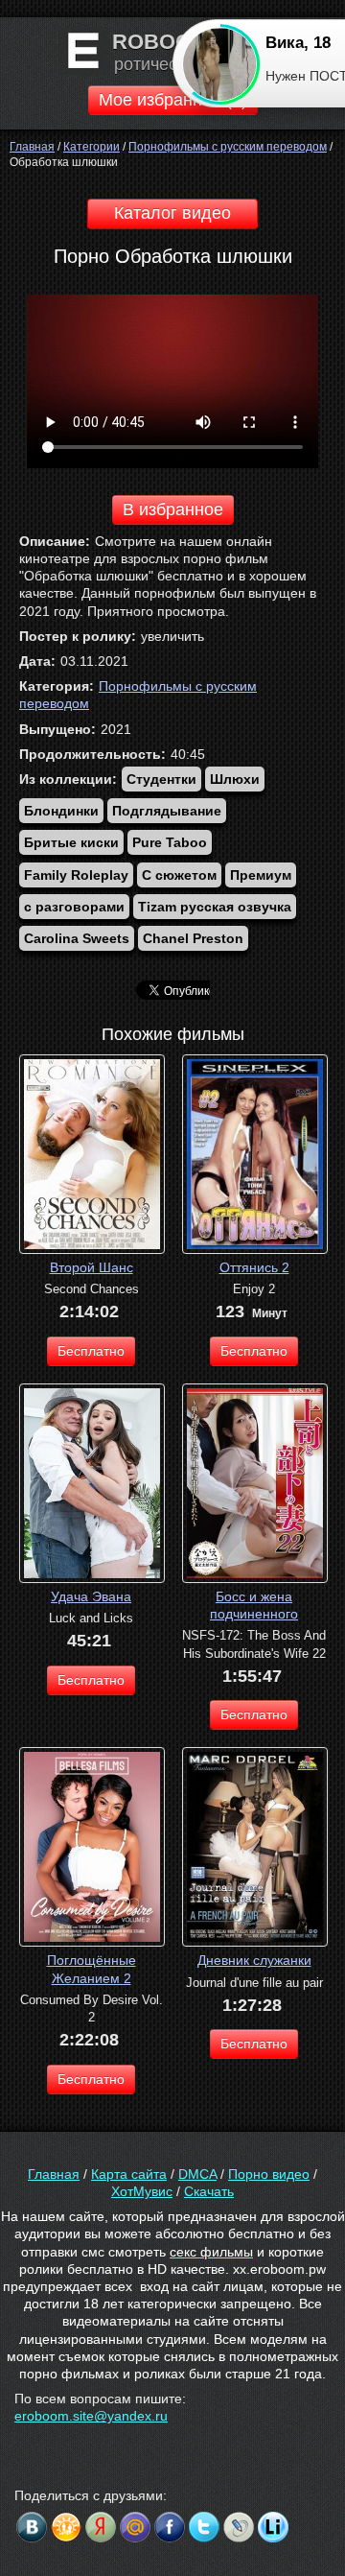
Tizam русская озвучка (215, 907)
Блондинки (61, 811)
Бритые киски (71, 842)
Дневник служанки (254, 1960)
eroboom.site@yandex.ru (91, 2416)
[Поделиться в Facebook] (170, 2527)
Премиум (261, 875)
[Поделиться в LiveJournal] (239, 2527)
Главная (54, 2174)
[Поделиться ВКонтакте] (32, 2527)
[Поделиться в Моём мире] (135, 2527)
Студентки (161, 779)
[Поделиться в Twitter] (204, 2527)
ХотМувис (142, 2191)
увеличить (172, 636)
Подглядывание (167, 811)
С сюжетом (179, 875)
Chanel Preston (193, 938)
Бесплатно (91, 1351)
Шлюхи (235, 779)
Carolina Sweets (77, 938)
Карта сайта (129, 2174)
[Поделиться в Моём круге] (101, 2527)
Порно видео (269, 2174)
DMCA (197, 2174)
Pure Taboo (170, 842)
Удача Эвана (91, 1596)
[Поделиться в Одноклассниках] (66, 2527)
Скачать (209, 2191)
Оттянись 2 (254, 1267)
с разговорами (74, 907)
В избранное (173, 509)
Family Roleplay (76, 875)
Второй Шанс (92, 1267)
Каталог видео (172, 213)
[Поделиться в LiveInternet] (273, 2527)
